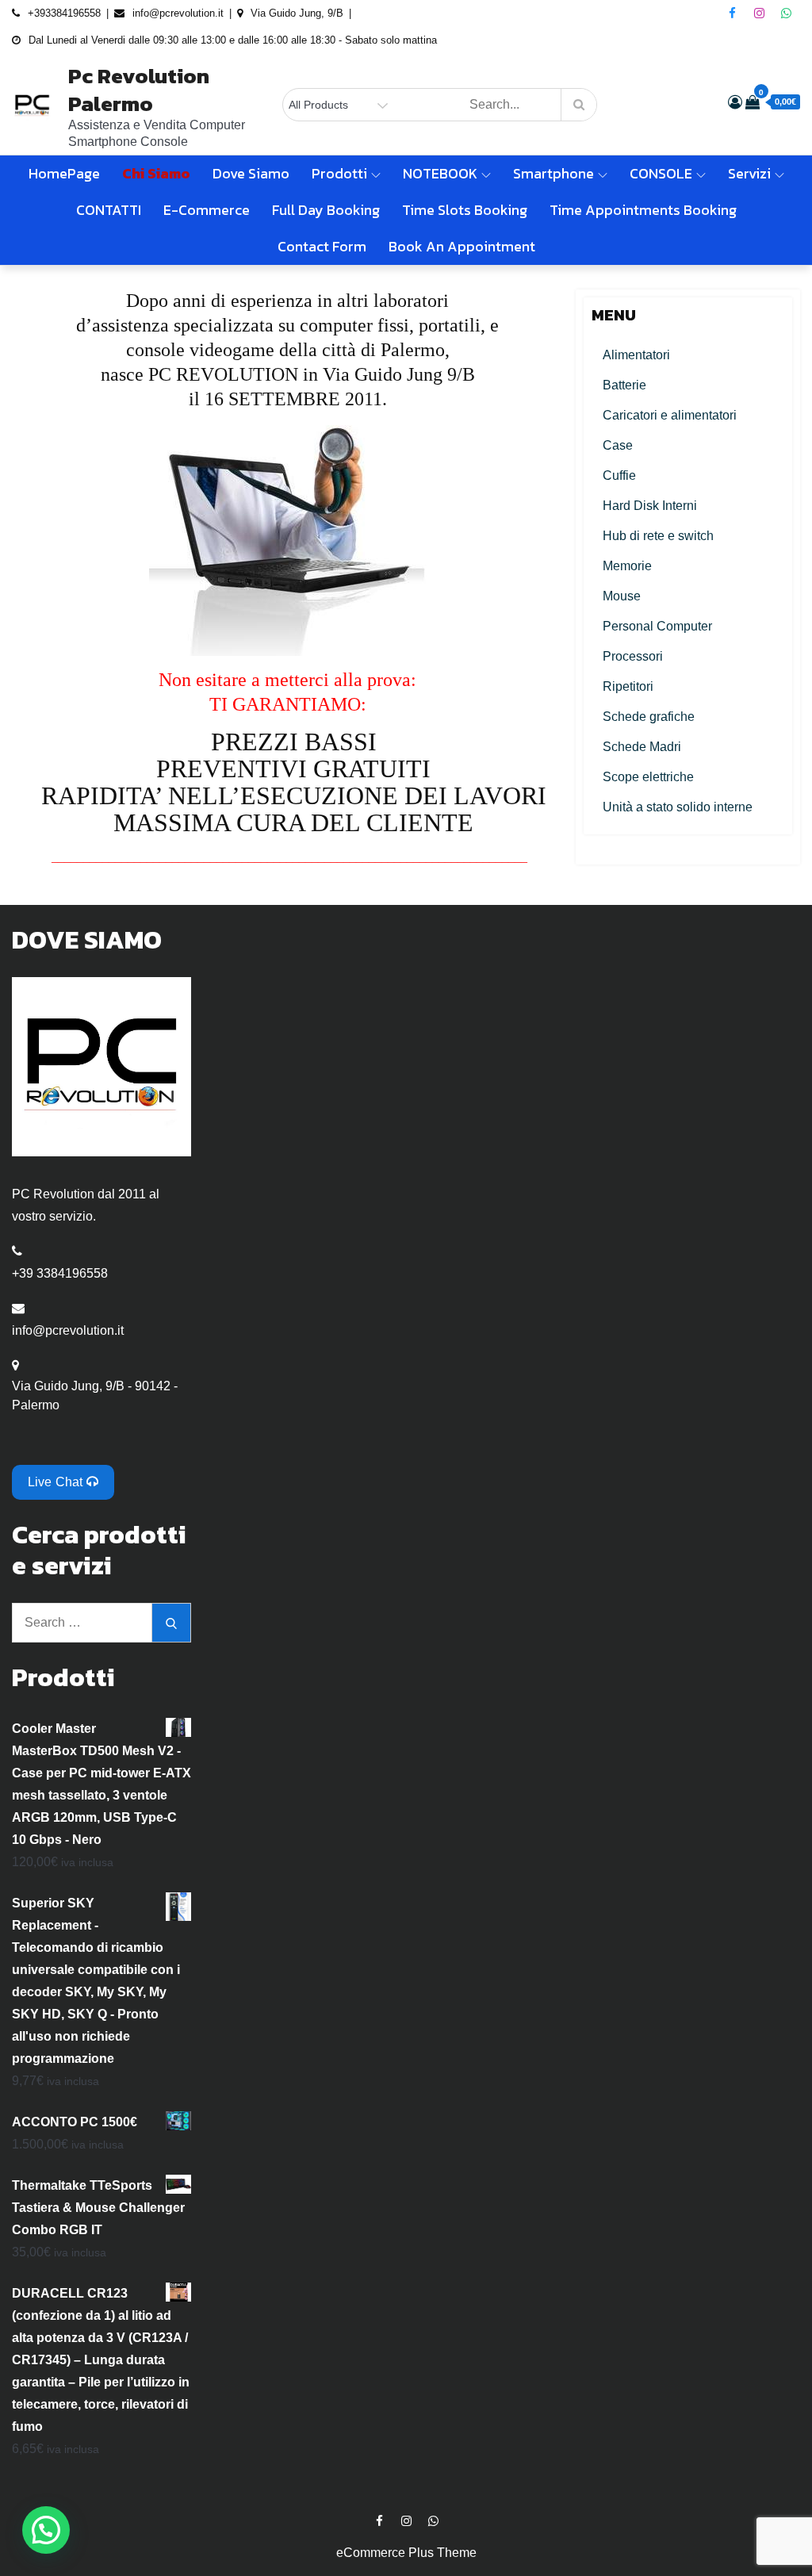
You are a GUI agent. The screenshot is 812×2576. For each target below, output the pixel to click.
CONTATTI (109, 210)
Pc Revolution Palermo (139, 90)
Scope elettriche (648, 777)
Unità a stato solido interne (678, 807)
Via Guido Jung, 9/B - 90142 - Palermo (95, 1395)
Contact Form (322, 246)
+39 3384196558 (60, 1273)
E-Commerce (207, 210)
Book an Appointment (462, 246)
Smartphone (553, 173)
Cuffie (619, 475)
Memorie (627, 566)
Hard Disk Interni (650, 506)
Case (618, 445)
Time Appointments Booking (643, 210)
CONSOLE (661, 173)
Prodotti (339, 173)
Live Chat (57, 1482)
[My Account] (735, 102)
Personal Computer (657, 626)
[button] (46, 2530)
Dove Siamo (251, 173)
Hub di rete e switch (658, 536)
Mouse (622, 596)
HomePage (64, 173)
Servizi (749, 173)
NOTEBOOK (440, 173)
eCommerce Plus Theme (406, 2553)
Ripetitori (628, 686)
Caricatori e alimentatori (670, 415)
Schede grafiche (649, 717)
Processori (633, 656)
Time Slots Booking (465, 210)
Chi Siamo (156, 173)
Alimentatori (636, 355)
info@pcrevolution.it (68, 1330)
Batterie (624, 385)
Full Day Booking (326, 210)
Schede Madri (642, 747)
